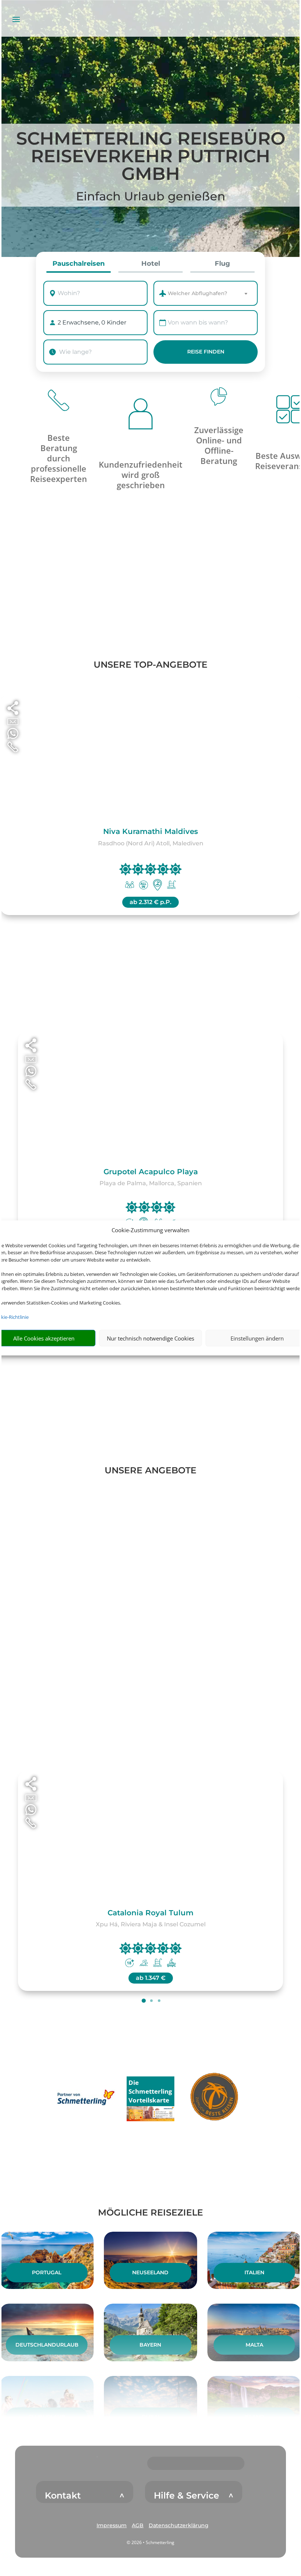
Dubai (150, 2417)
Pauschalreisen (79, 264)
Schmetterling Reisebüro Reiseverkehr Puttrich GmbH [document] (151, 157)
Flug (222, 264)
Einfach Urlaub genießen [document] (151, 196)
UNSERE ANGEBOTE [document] (150, 1470)
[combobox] (104, 293)
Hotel (151, 264)
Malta (254, 2345)
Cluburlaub (47, 2417)
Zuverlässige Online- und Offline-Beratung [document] (219, 445)
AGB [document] (138, 2525)
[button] (112, 2526)
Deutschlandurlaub (47, 2345)
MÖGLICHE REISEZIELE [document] (150, 2212)
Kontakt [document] (63, 2496)
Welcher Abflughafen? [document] (197, 293)
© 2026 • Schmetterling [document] (150, 2542)
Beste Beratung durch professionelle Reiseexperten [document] (59, 458)
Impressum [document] (112, 2525)
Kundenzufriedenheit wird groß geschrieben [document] (141, 475)
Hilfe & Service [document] (186, 2496)
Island (254, 2417)
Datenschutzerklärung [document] (179, 2525)
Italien (254, 2272)
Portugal (47, 2272)
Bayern (150, 2345)
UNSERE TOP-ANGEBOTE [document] (150, 665)
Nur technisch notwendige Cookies (150, 1338)
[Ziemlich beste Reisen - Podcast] (215, 2098)
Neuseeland (150, 2272)
